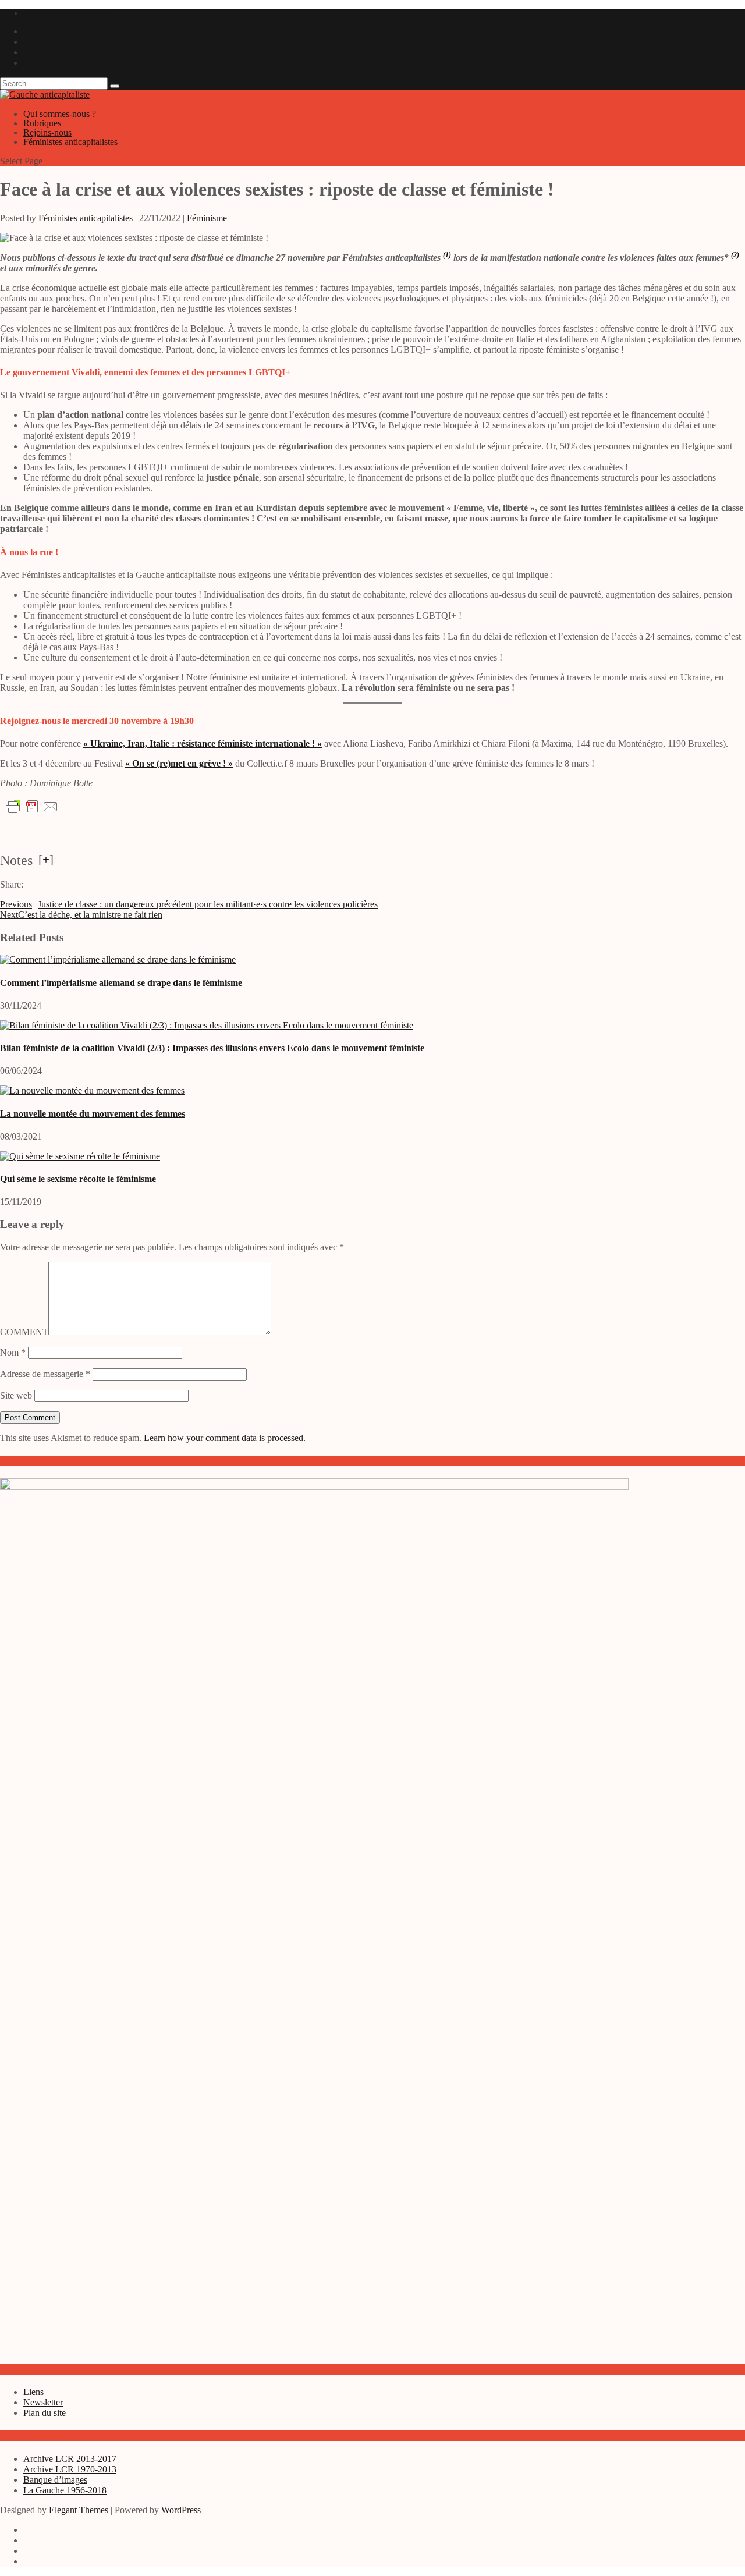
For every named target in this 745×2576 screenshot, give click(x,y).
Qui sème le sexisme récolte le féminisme (78, 1179)
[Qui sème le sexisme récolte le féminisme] (80, 1156)
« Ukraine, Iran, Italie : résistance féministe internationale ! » (203, 744)
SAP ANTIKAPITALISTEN (65, 13)
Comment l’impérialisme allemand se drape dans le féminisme (121, 983)
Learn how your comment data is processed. (225, 1438)
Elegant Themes (79, 2510)
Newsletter (43, 2402)
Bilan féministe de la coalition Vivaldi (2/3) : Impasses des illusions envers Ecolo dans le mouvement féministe (212, 1048)
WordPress (181, 2510)
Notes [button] (16, 860)
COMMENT (24, 1332)
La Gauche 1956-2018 (65, 2490)
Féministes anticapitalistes (70, 142)
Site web (16, 1395)
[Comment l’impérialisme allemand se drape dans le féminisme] (118, 959)
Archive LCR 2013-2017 (70, 2459)
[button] (447, 258)
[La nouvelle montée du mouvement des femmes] (92, 1090)
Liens (33, 2392)
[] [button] (46, 859)
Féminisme (207, 218)
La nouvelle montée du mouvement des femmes (93, 1114)
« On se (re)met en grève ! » (179, 763)
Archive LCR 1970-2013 (70, 2469)
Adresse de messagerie (45, 1374)
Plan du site (45, 2413)
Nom (13, 1352)
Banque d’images (55, 2480)
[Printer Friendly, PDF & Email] (32, 807)
